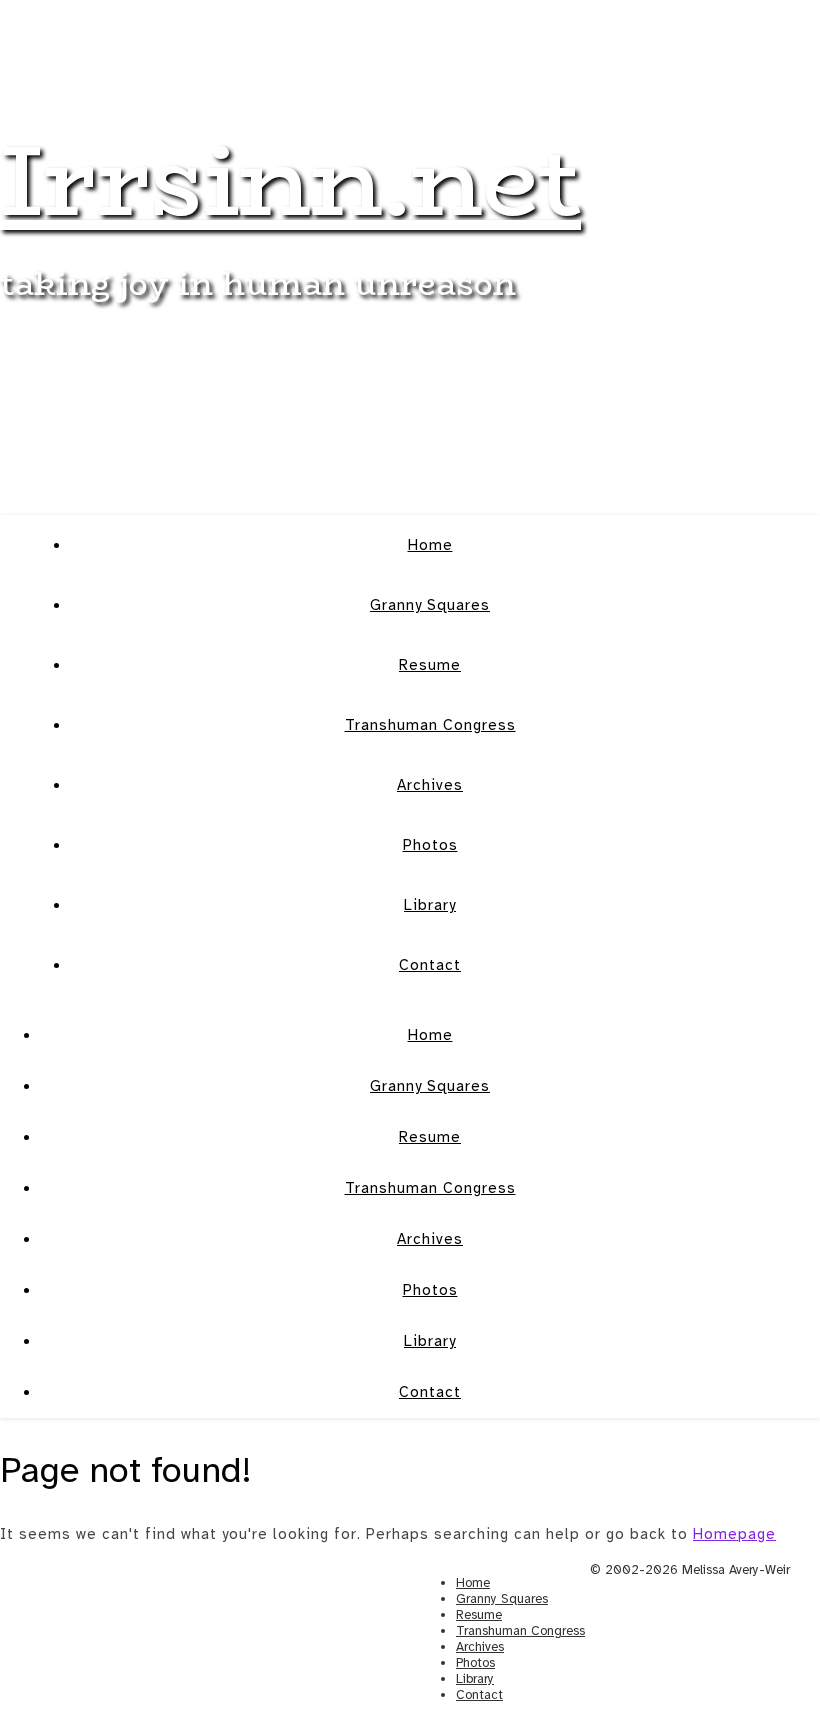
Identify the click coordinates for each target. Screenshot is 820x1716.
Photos (430, 845)
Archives (430, 785)
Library (430, 905)
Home (430, 545)
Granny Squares (430, 605)
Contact (430, 965)
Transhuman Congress (430, 725)
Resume (430, 665)
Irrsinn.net (290, 179)
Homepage (734, 1534)
